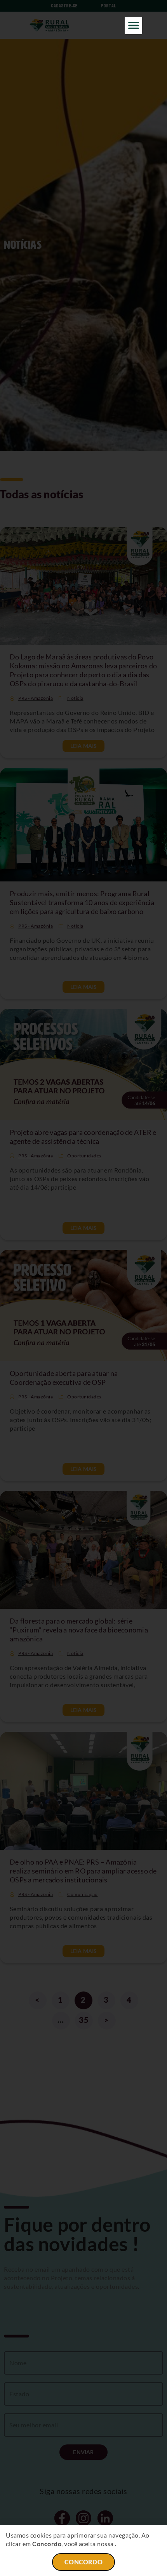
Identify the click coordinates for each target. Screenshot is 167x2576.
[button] (133, 25)
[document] (83, 1288)
